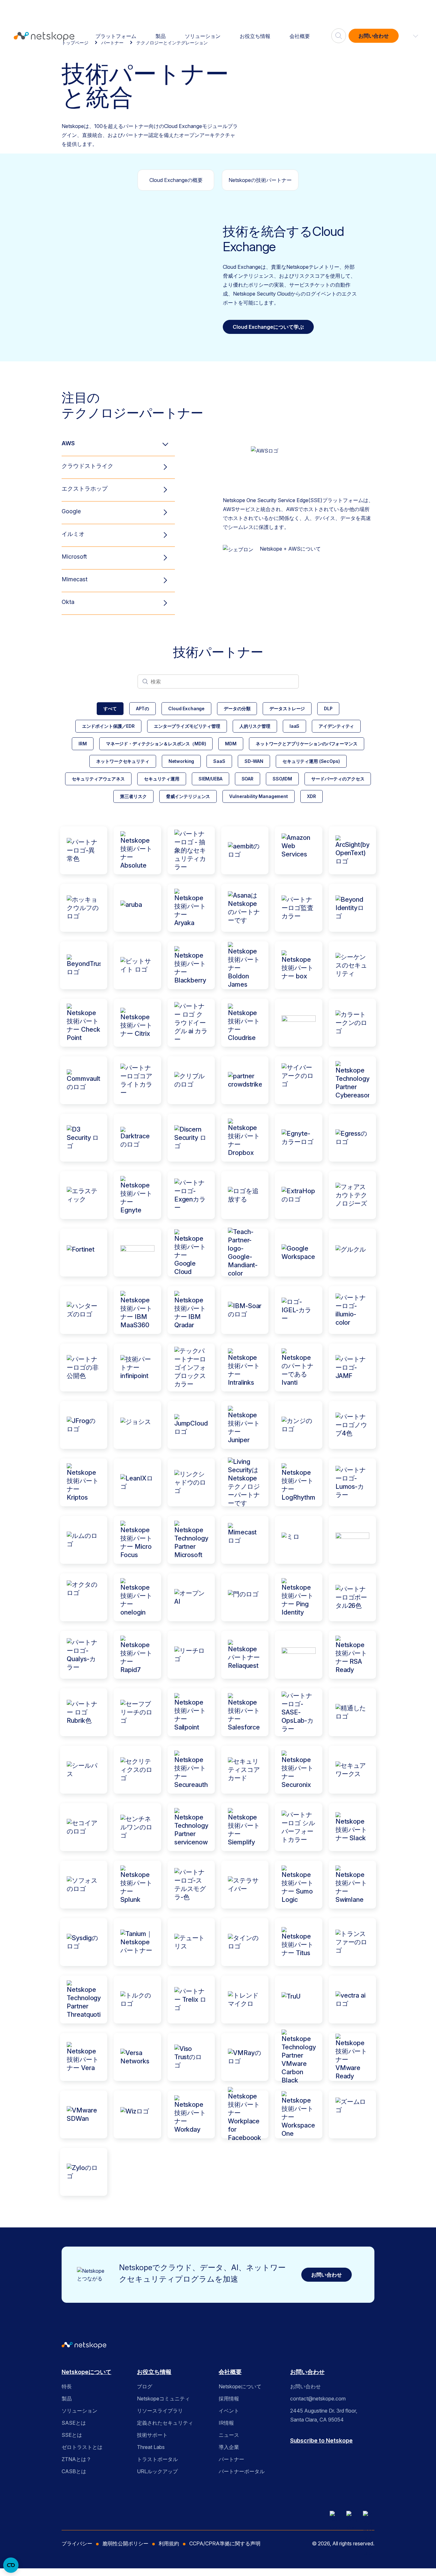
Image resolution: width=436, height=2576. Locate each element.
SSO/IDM (282, 779)
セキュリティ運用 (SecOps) (311, 761)
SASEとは (74, 2423)
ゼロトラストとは (82, 2447)
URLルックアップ (157, 2471)
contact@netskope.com (318, 2399)
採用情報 (229, 2399)
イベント (229, 2411)
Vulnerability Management (259, 796)
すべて (110, 708)
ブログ (145, 2386)
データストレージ (287, 708)
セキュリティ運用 (162, 779)
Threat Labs (151, 2447)
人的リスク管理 (255, 726)
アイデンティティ (336, 726)
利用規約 (169, 2543)
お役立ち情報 (255, 36)
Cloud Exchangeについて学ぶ (268, 327)
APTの (143, 708)
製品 (161, 36)
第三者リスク (133, 796)
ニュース (229, 2435)
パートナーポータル (242, 2471)
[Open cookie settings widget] (11, 2565)
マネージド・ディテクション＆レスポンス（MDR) (156, 744)
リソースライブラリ (160, 2411)
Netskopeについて (86, 2372)
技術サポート (152, 2435)
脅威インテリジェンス (188, 796)
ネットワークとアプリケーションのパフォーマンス (307, 744)
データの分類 (237, 708)
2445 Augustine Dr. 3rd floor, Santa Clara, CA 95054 (324, 2415)
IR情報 (226, 2423)
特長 (67, 2386)
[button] (412, 36)
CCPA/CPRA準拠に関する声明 (225, 2543)
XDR (312, 796)
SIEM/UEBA (210, 779)
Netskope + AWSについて (290, 549)
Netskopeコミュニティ (163, 2399)
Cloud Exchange (186, 708)
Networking (181, 761)
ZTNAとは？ (76, 2459)
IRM (83, 744)
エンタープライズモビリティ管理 (187, 726)
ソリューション (203, 36)
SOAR (248, 779)
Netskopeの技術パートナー (260, 180)
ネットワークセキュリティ (123, 761)
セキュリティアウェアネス (98, 779)
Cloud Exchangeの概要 (176, 180)
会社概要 (300, 36)
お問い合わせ (374, 36)
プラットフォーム (116, 36)
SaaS (219, 761)
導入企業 (229, 2447)
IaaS (294, 726)
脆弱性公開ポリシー (125, 2543)
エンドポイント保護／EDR (108, 726)
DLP (328, 708)
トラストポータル (157, 2459)
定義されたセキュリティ (165, 2423)
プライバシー (77, 2543)
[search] (339, 33)
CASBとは (74, 2471)
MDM (231, 744)
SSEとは (72, 2435)
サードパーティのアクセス (338, 779)
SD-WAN (254, 761)
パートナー (231, 2459)
